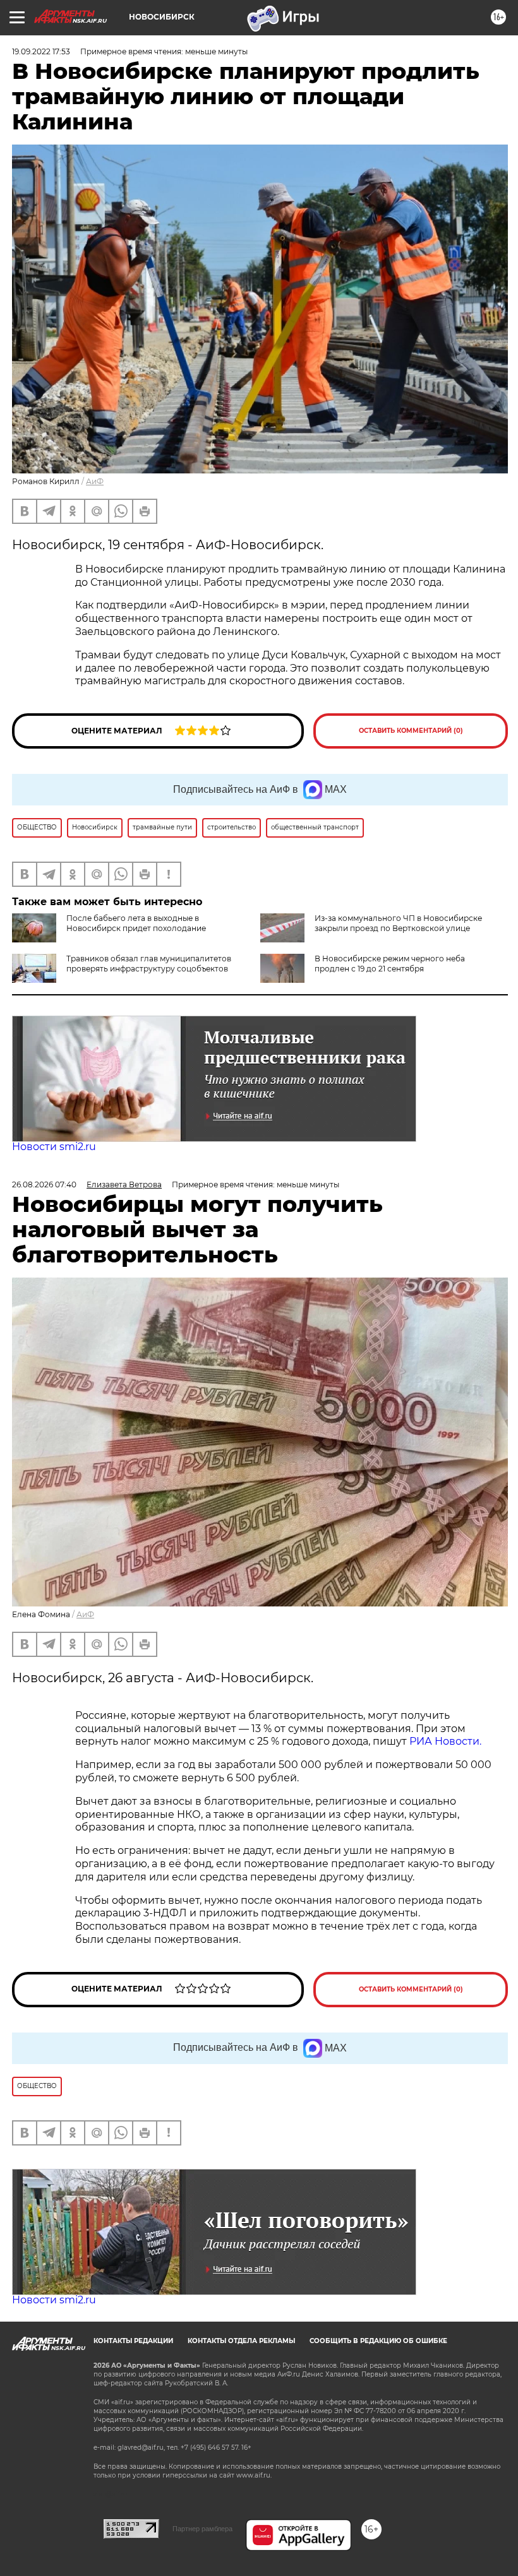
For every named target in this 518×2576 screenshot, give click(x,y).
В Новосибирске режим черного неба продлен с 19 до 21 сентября (390, 964)
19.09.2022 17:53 (41, 51)
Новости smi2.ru (54, 1147)
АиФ (95, 481)
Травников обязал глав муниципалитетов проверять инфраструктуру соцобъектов (149, 964)
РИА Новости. (447, 1741)
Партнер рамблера (202, 2529)
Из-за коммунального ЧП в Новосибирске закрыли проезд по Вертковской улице (398, 923)
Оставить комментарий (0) (411, 731)
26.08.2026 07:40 (44, 1184)
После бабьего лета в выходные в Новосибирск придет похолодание (136, 923)
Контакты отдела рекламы (241, 2341)
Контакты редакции (133, 2341)
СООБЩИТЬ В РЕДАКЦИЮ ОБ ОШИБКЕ (378, 2341)
